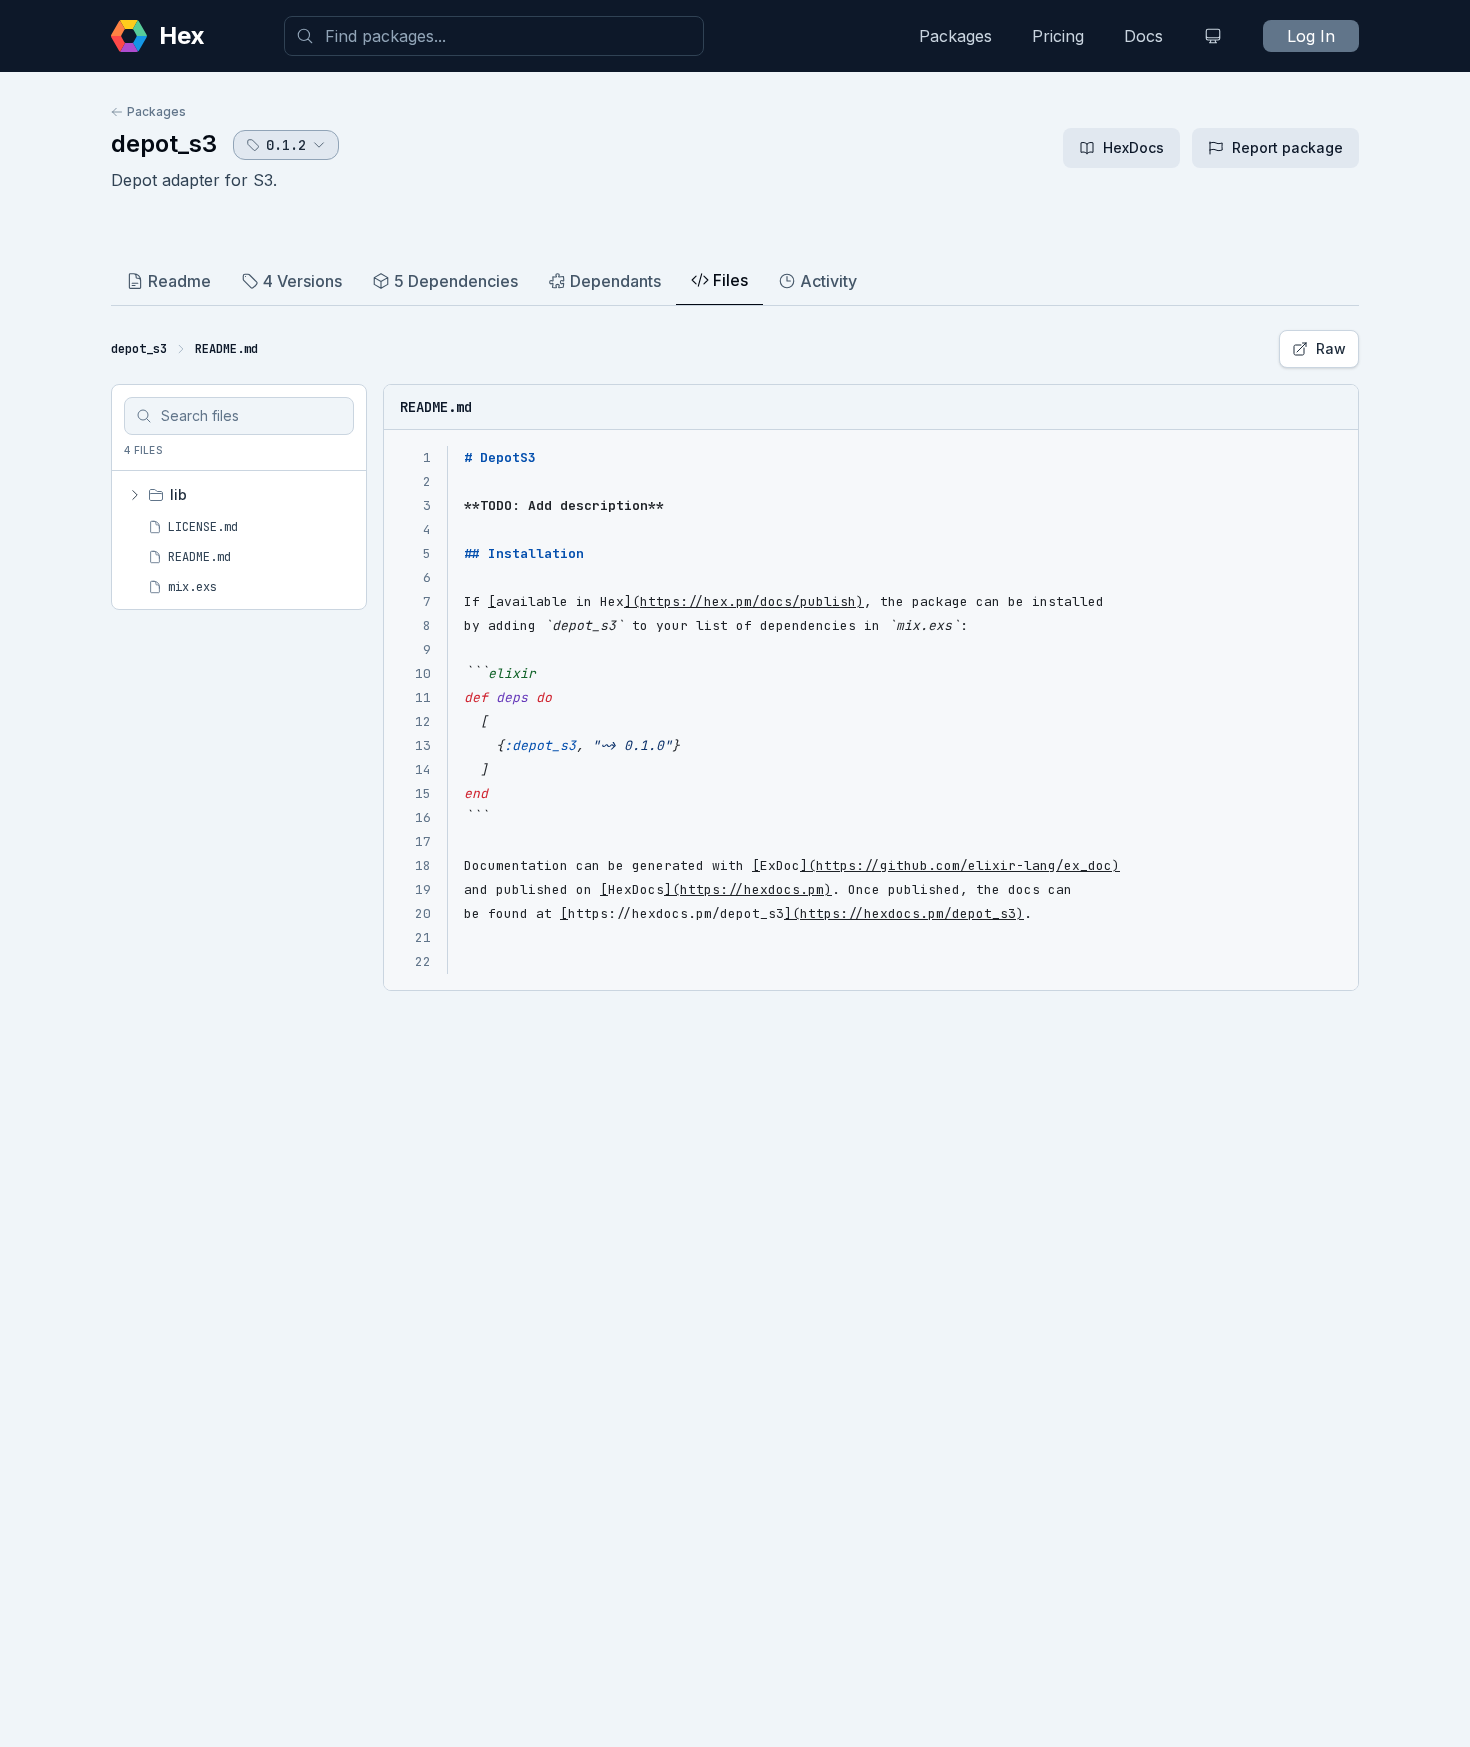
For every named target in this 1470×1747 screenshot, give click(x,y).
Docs (1143, 36)
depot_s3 (164, 143)
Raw (1331, 348)
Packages (955, 36)
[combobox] (494, 36)
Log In (1311, 36)
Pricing (1058, 36)
